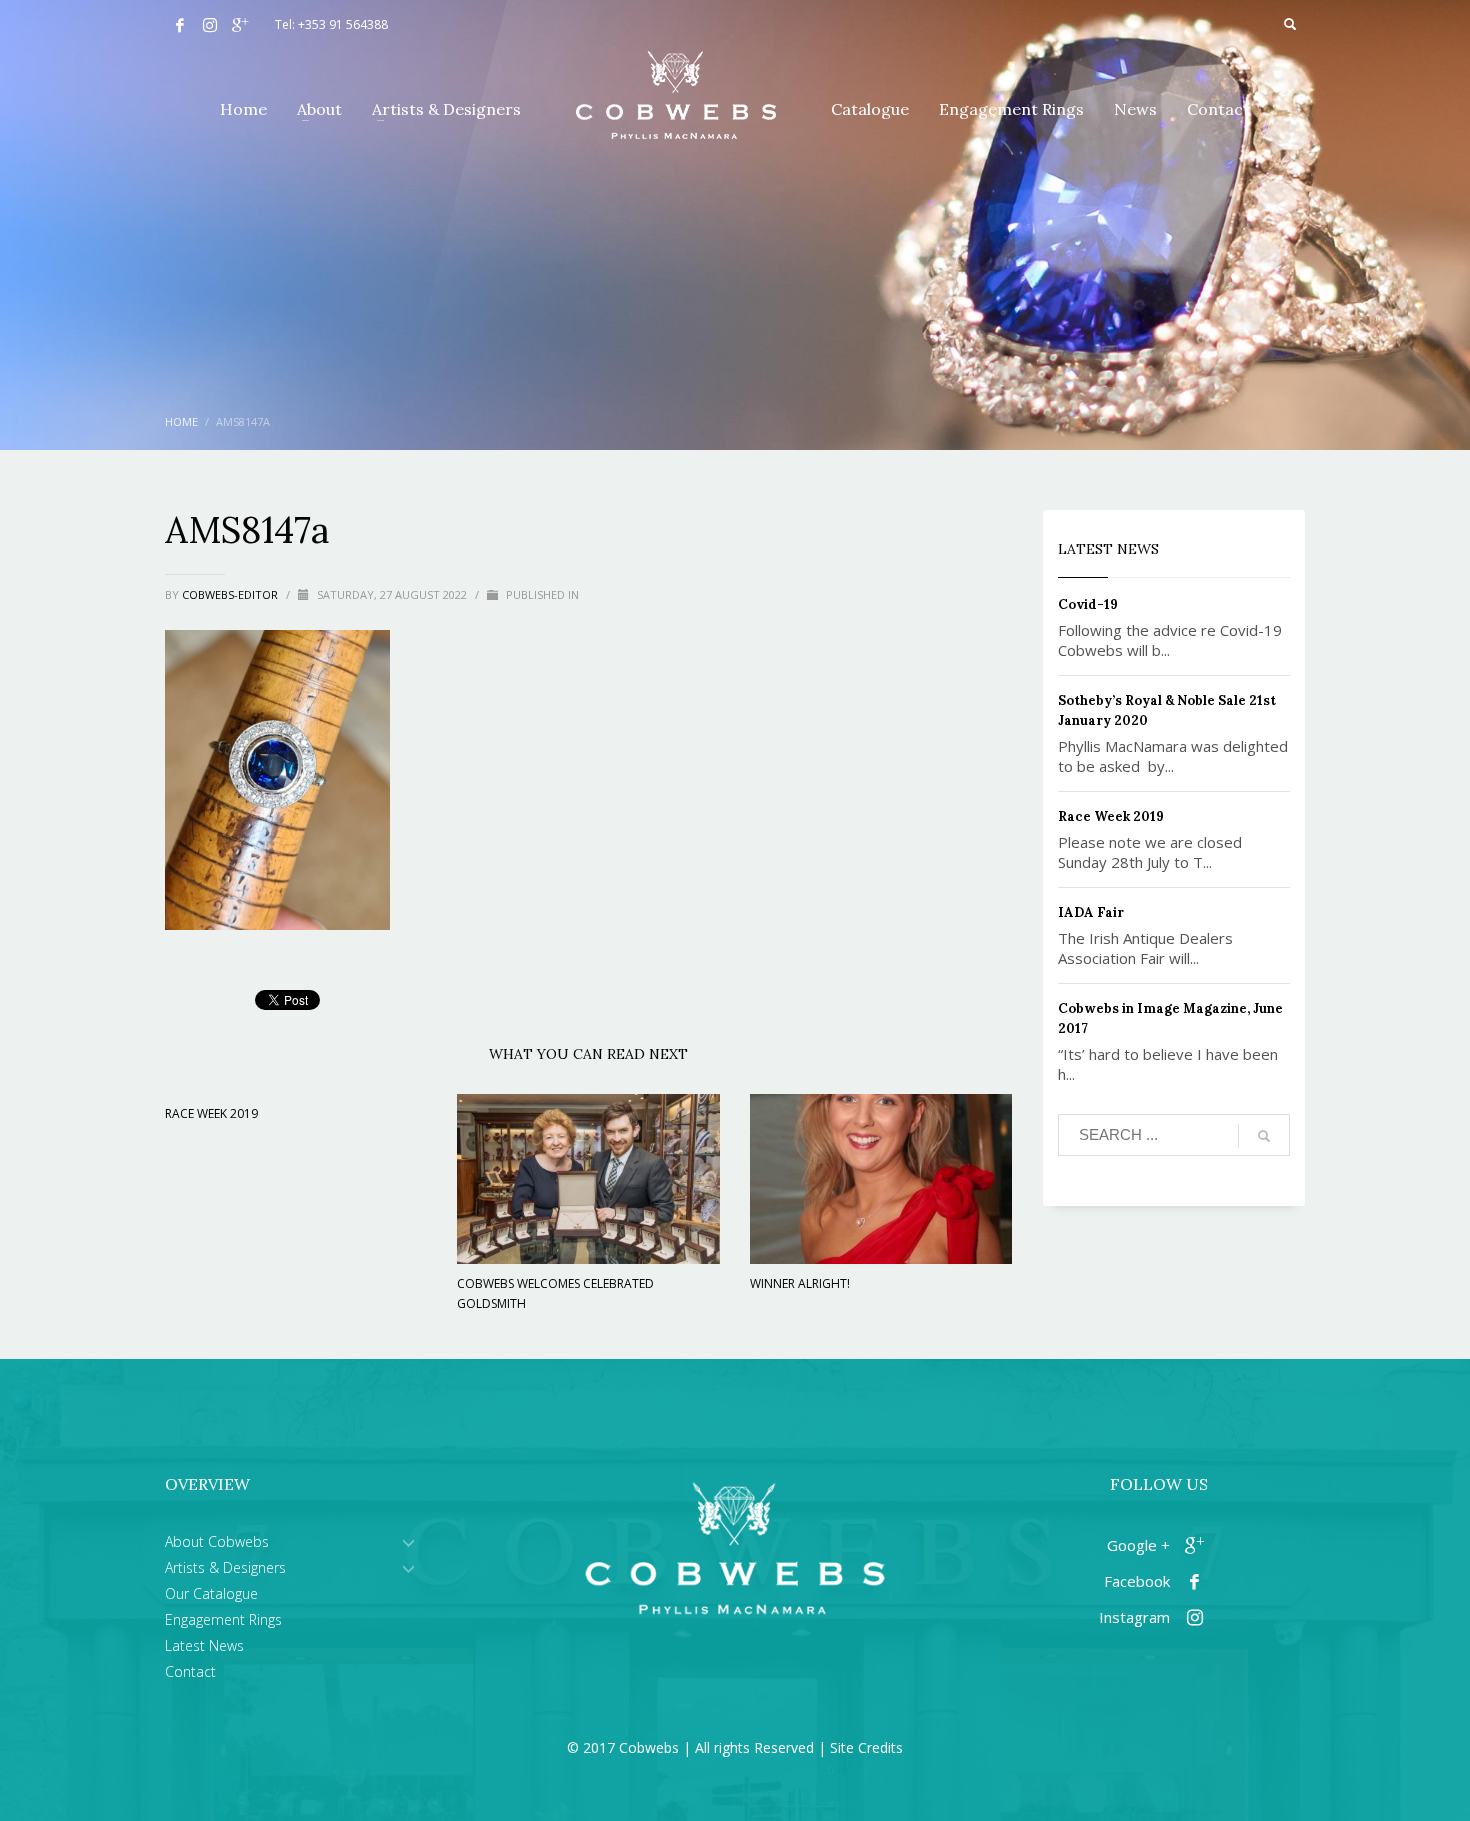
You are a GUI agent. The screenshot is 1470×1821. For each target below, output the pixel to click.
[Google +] (240, 25)
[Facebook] (180, 25)
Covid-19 (1088, 604)
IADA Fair (1091, 912)
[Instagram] (210, 25)
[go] (1264, 1136)
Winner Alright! (800, 1283)
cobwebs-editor (231, 594)
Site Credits (866, 1747)
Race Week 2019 (211, 1113)
